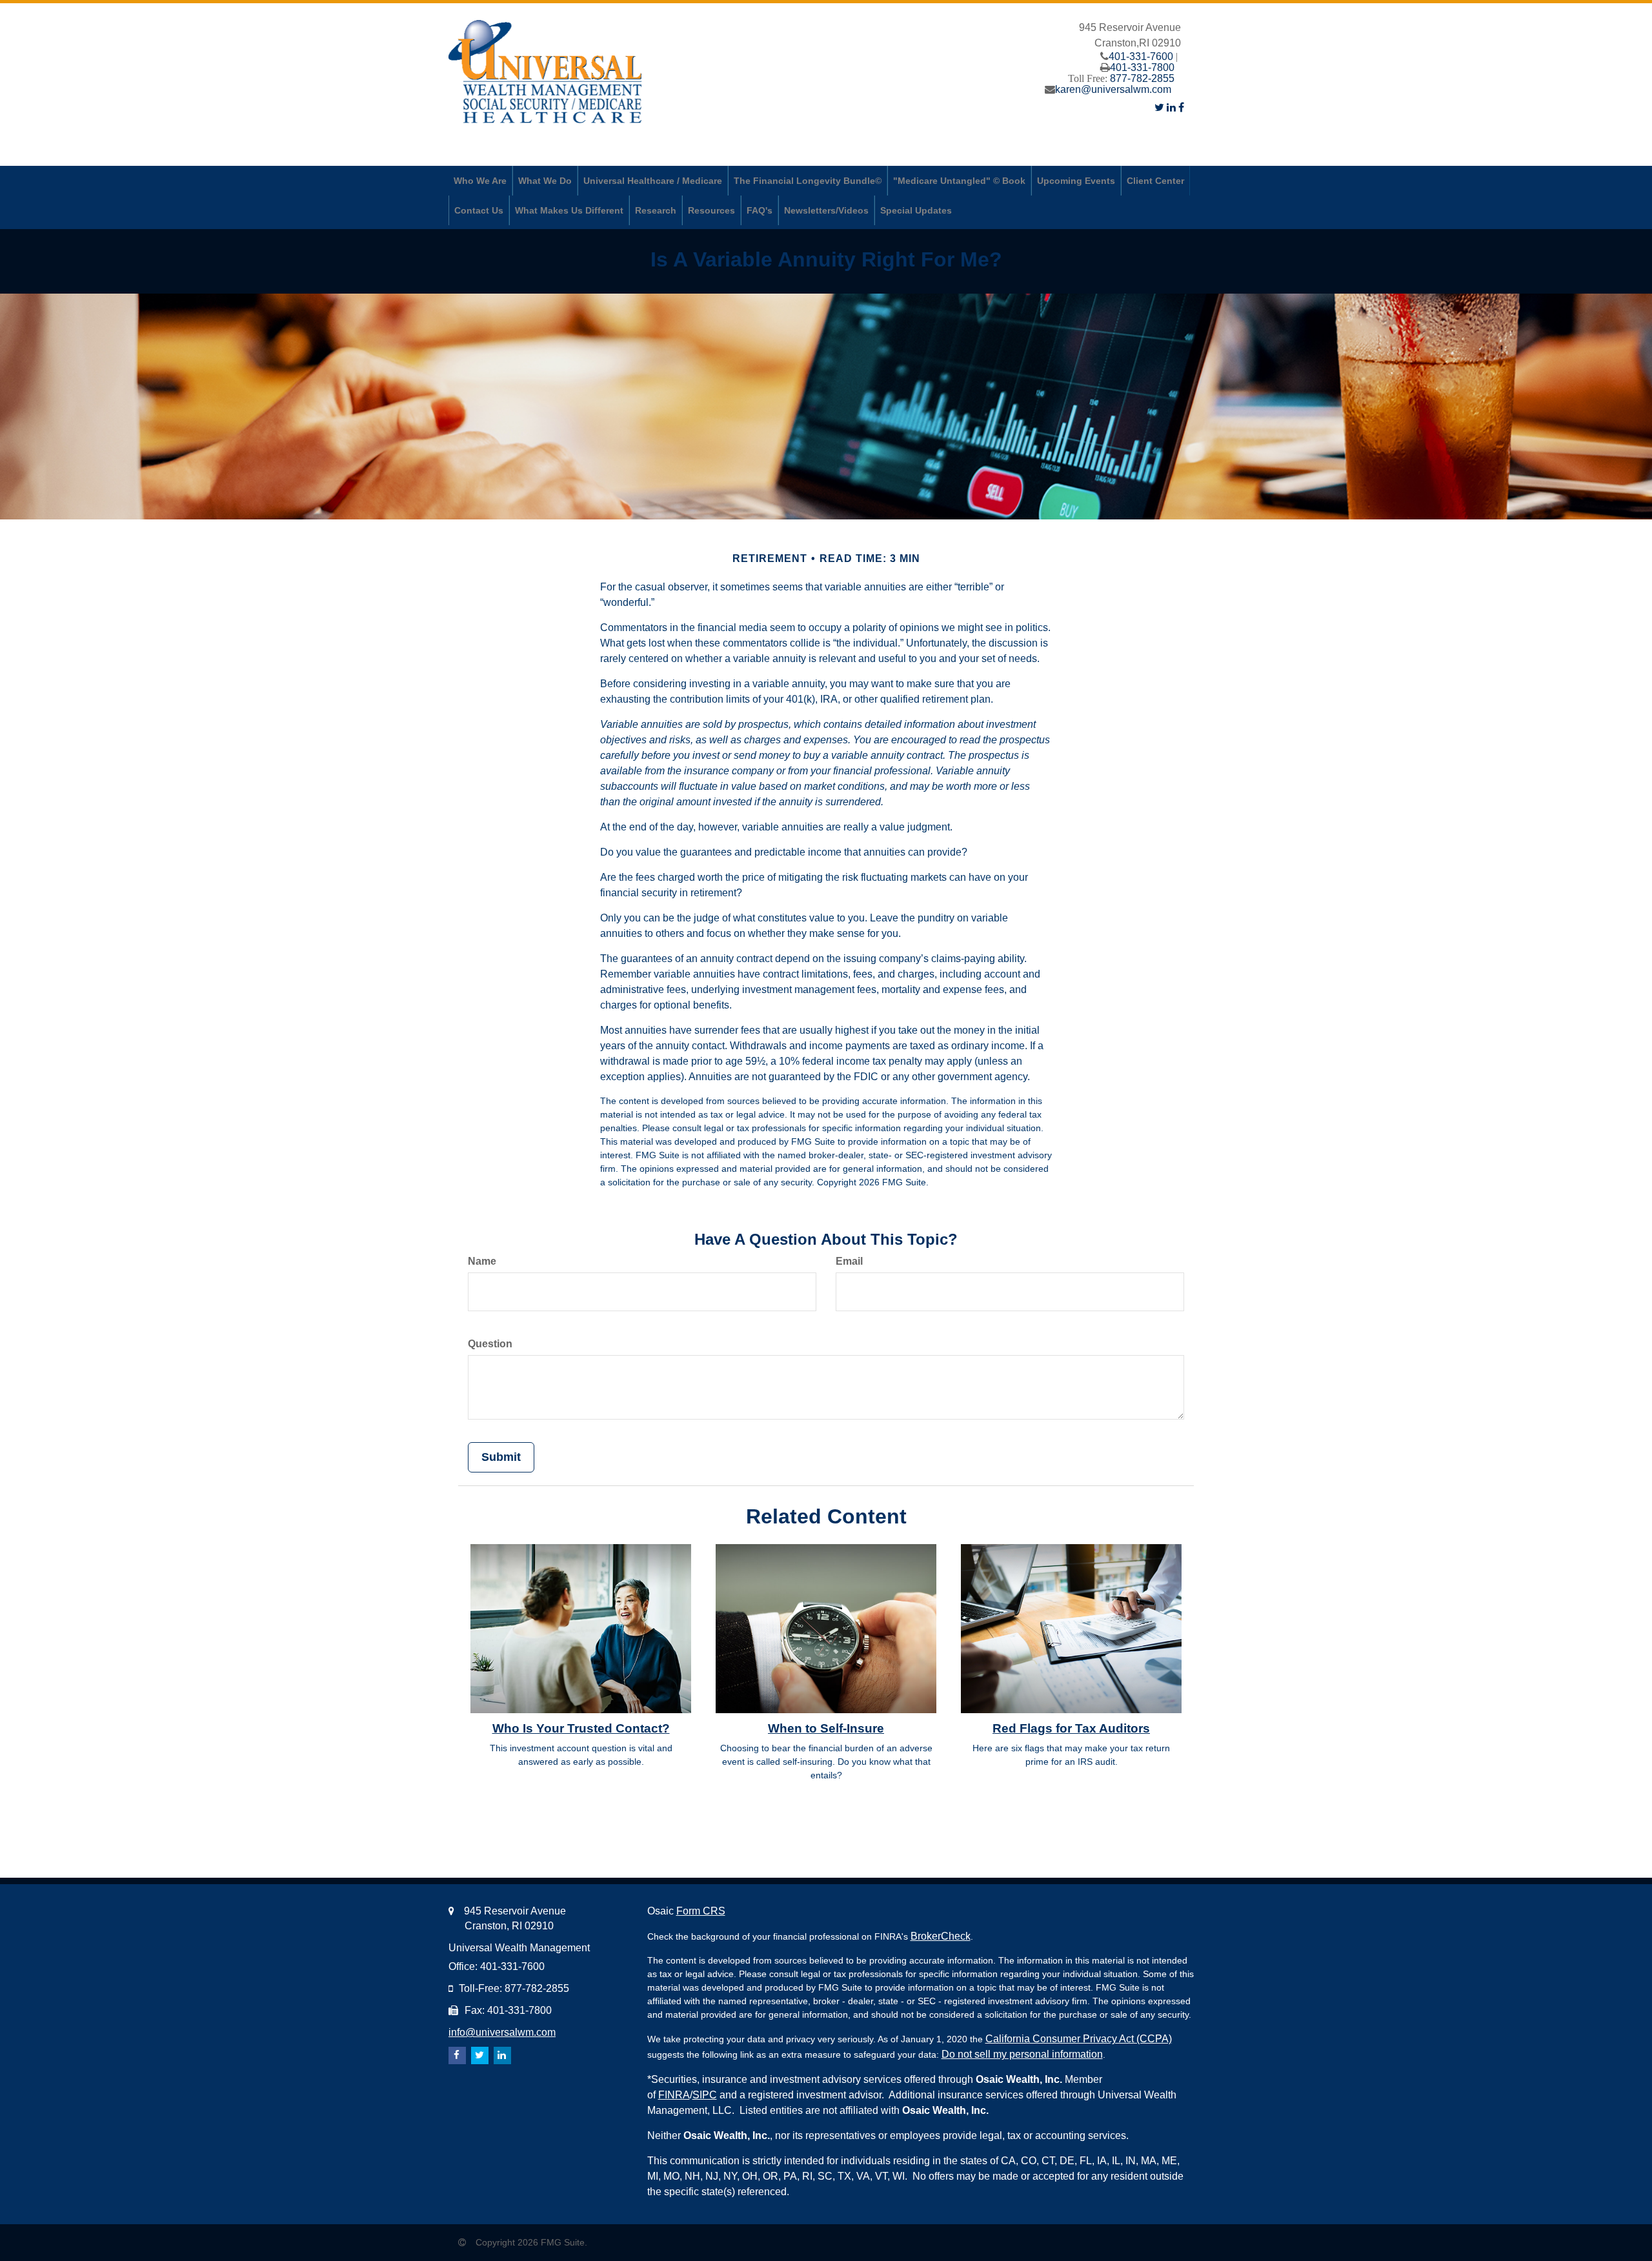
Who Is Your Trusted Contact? (581, 1728)
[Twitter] (1159, 107)
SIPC (705, 2095)
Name (482, 1261)
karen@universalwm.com (1113, 89)
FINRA (674, 2095)
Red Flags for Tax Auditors (1071, 1728)
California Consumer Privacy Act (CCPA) (1079, 2039)
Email (849, 1261)
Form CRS (701, 1911)
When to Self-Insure (826, 1728)
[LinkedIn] (1171, 107)
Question (490, 1344)
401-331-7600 (1141, 56)
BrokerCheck (941, 1936)
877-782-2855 (1142, 78)
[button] (480, 181)
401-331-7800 (1142, 67)
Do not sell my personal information (1022, 2054)
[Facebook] (1181, 107)
